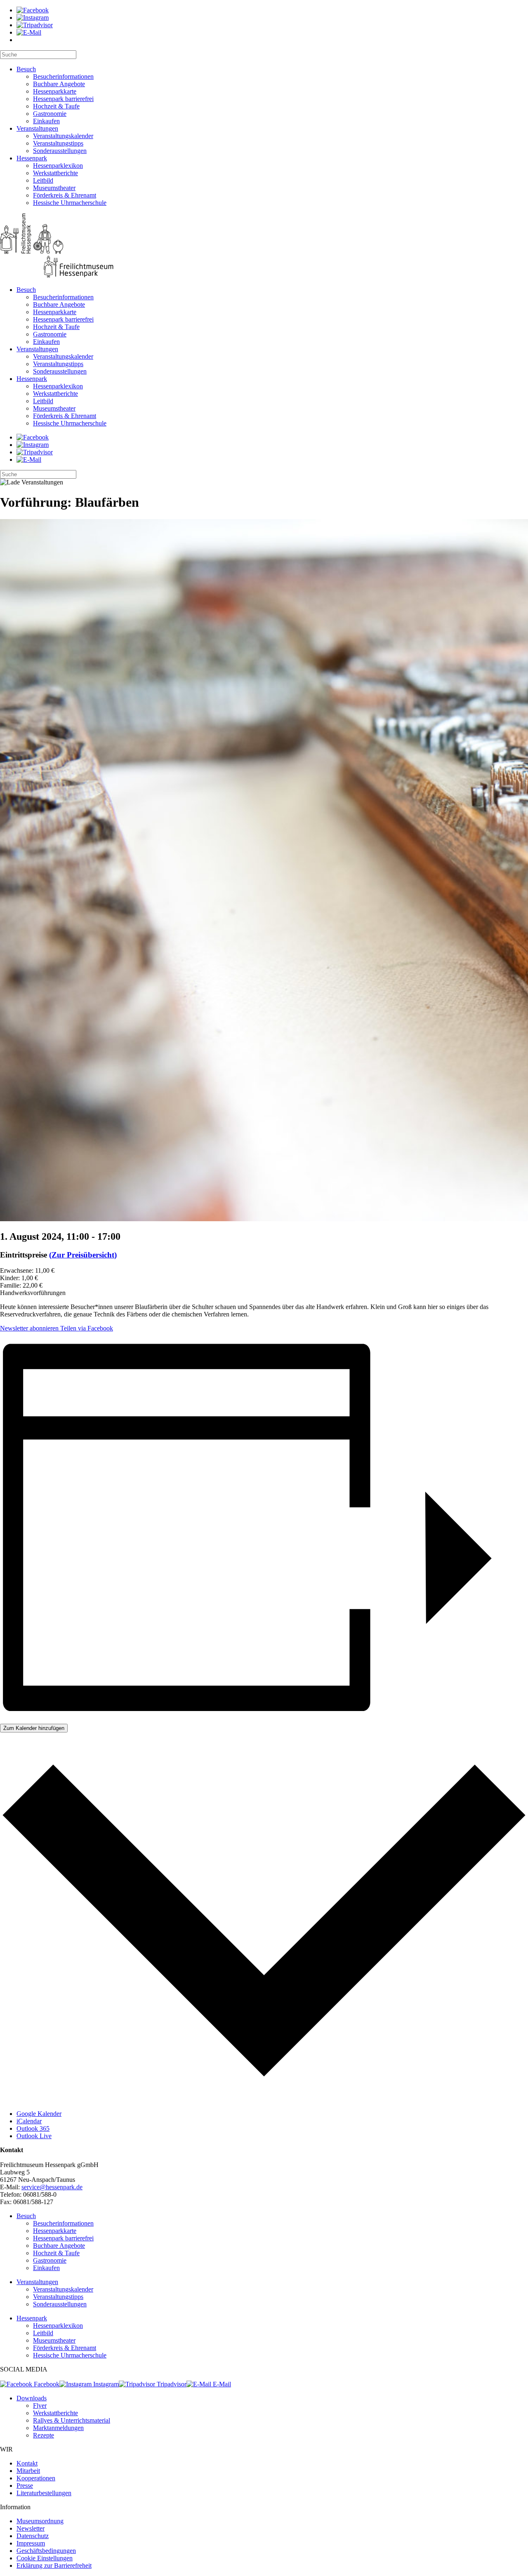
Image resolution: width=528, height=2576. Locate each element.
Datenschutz (33, 2536)
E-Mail (221, 2384)
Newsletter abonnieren (29, 1328)
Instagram (105, 2384)
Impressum (31, 2543)
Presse (25, 2486)
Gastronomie (50, 114)
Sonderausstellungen (60, 151)
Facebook (46, 2384)
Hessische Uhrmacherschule (70, 203)
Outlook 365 (33, 2128)
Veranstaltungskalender (63, 136)
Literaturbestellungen (44, 2493)
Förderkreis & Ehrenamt (65, 195)
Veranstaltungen (37, 128)
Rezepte (44, 2435)
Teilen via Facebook (86, 1328)
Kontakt (27, 2463)
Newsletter (31, 2528)
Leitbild (43, 180)
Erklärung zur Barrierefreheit (54, 2565)
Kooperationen (36, 2478)
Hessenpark (32, 158)
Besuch (26, 69)
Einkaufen (46, 121)
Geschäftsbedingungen (46, 2551)
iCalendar (29, 2121)
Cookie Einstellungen (45, 2558)
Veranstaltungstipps (58, 143)
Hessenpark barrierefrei (63, 99)
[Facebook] (33, 10)
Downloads (32, 2398)
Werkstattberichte (55, 173)
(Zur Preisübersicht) (83, 1255)
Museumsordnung (40, 2521)
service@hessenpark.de (52, 2187)
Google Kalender (39, 2114)
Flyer (40, 2406)
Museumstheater (54, 188)
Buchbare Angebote (59, 84)
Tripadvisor (171, 2384)
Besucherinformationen (63, 76)
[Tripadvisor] (35, 25)
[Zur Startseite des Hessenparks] (264, 246)
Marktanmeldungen (58, 2428)
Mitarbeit (28, 2471)
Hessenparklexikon (58, 166)
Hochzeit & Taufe (56, 106)
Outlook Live (34, 2136)
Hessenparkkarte (55, 91)
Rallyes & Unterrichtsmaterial (72, 2420)
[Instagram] (33, 18)
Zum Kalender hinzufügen (34, 1728)
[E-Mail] (29, 32)
